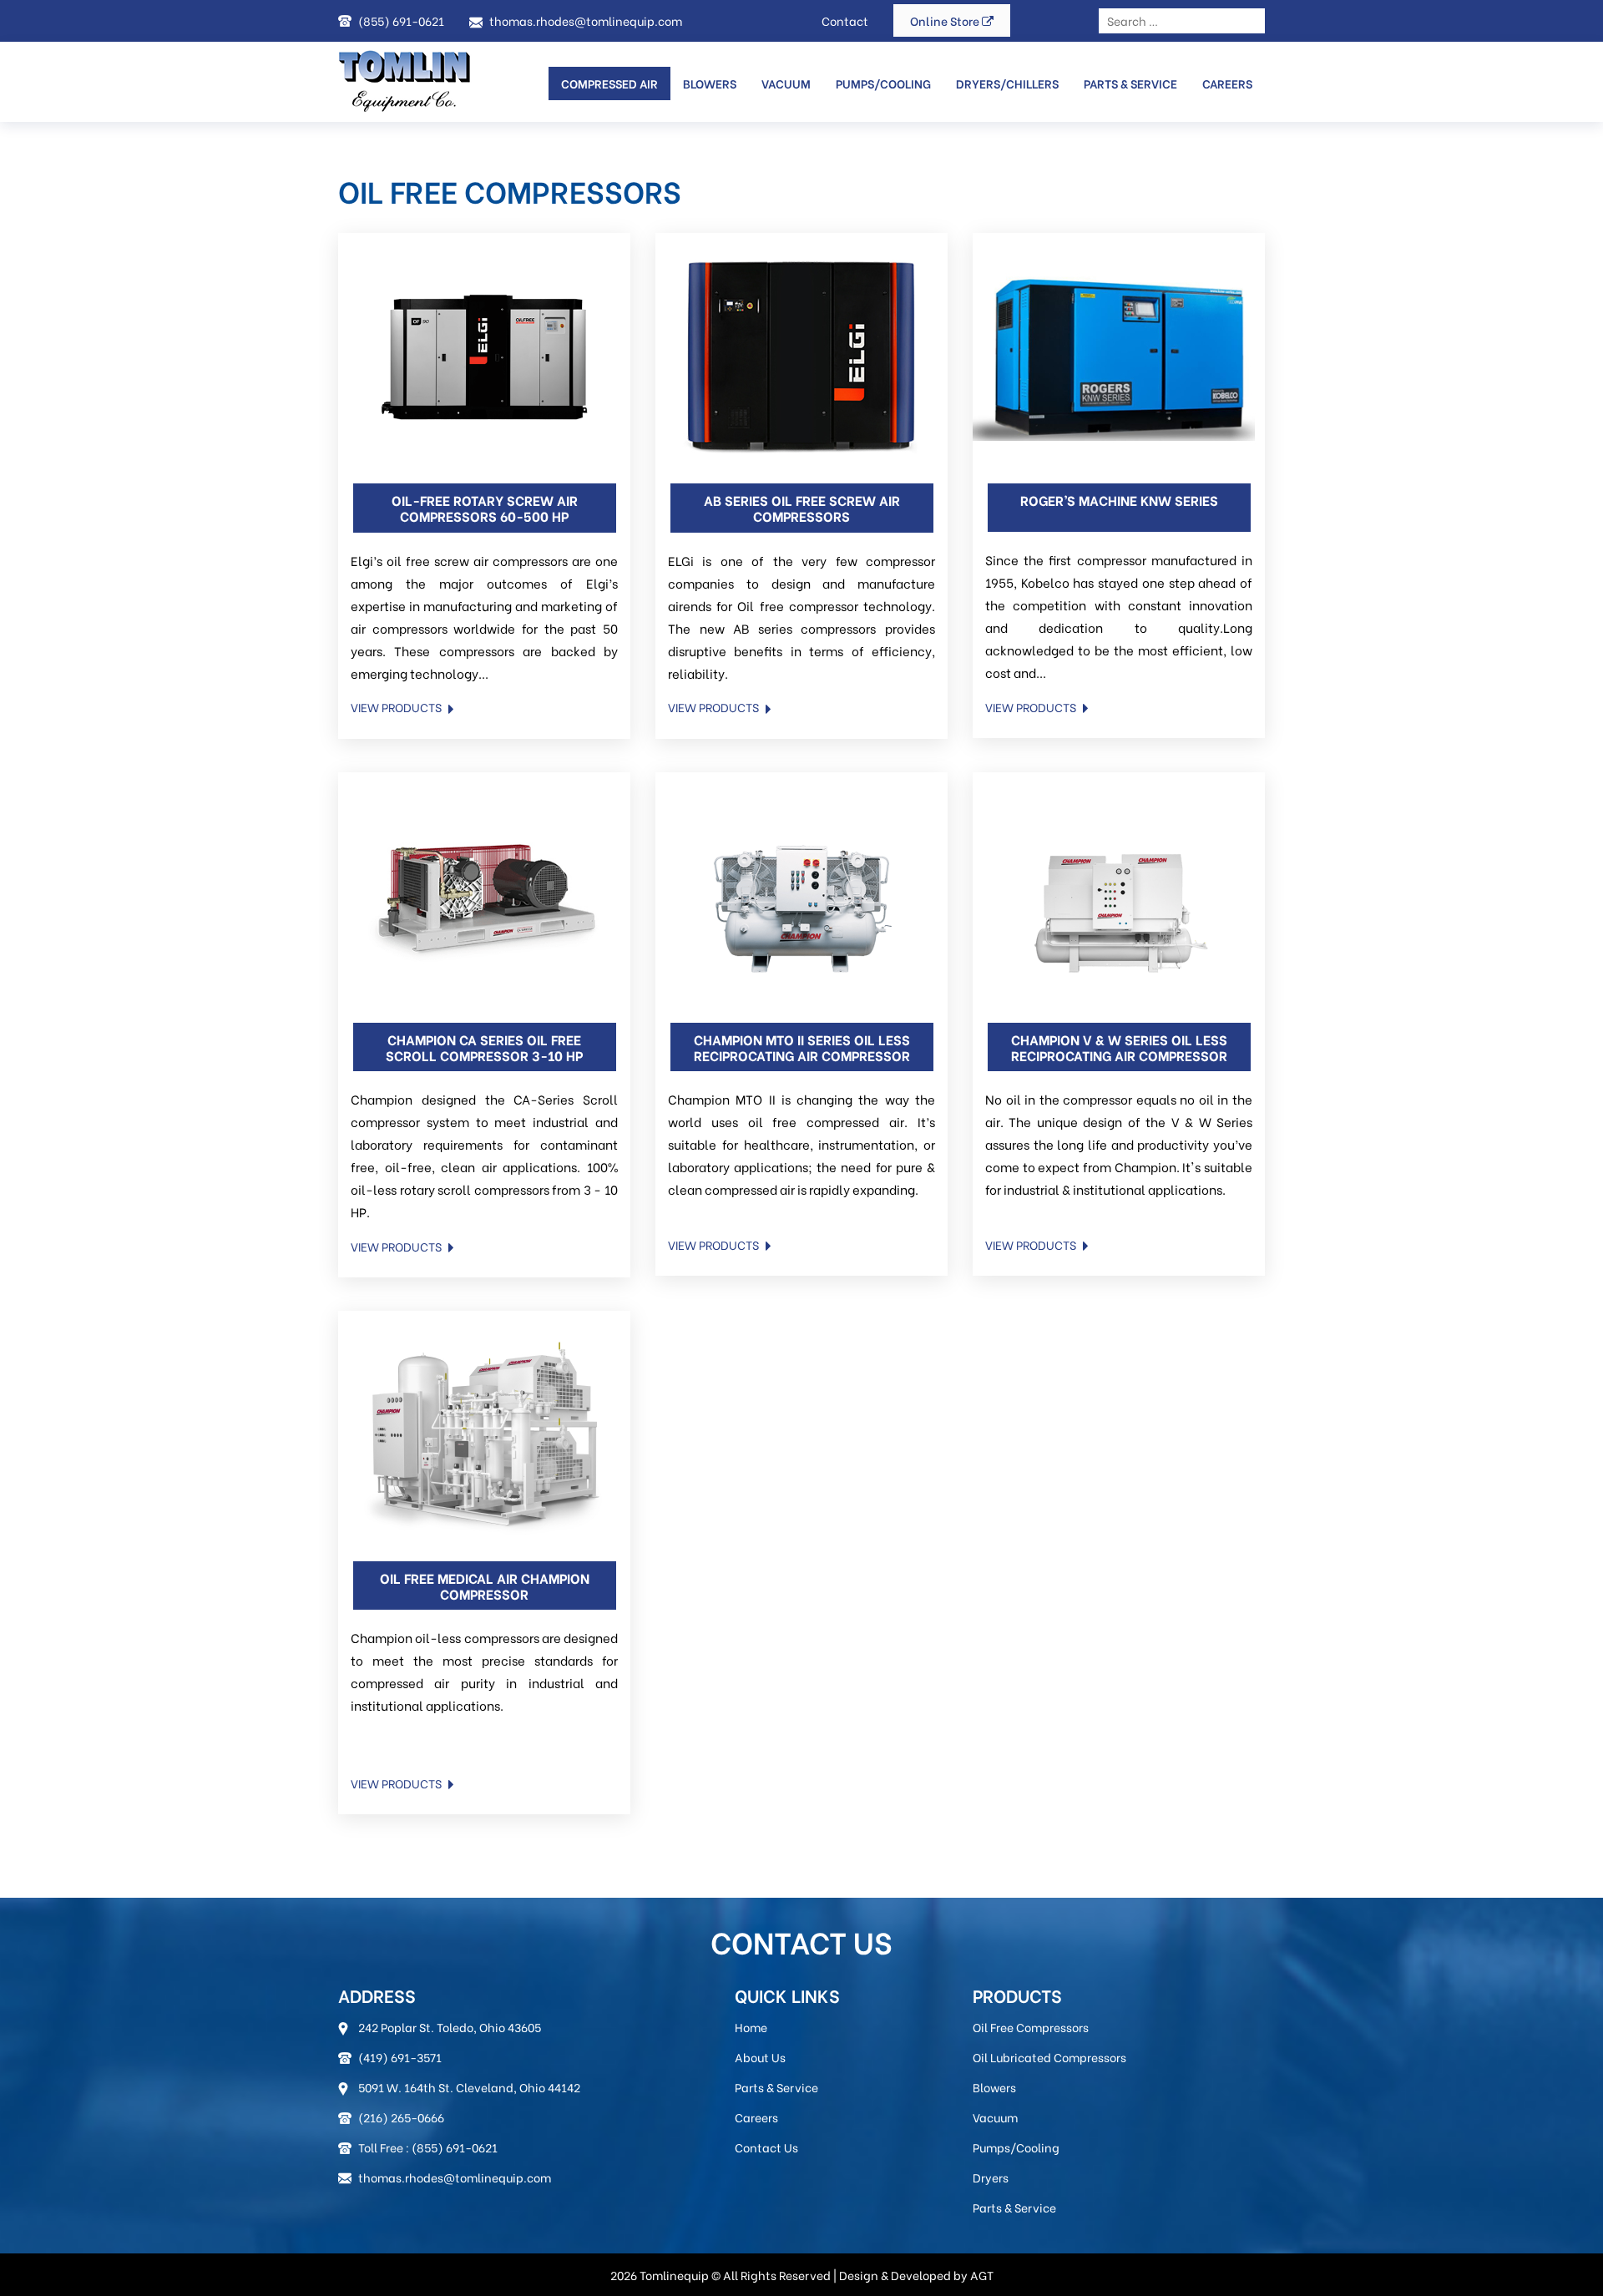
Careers (1227, 83)
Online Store (946, 20)
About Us (760, 2057)
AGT (982, 2275)
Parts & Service (1130, 83)
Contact (845, 20)
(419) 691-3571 (400, 2057)
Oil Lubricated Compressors (1049, 2057)
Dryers (991, 2177)
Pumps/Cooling (883, 83)
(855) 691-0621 (401, 20)
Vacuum (995, 2117)
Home (751, 2027)
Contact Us (766, 2147)
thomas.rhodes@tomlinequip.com (586, 20)
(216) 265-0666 (401, 2117)
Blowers (710, 83)
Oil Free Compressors (1031, 2027)
